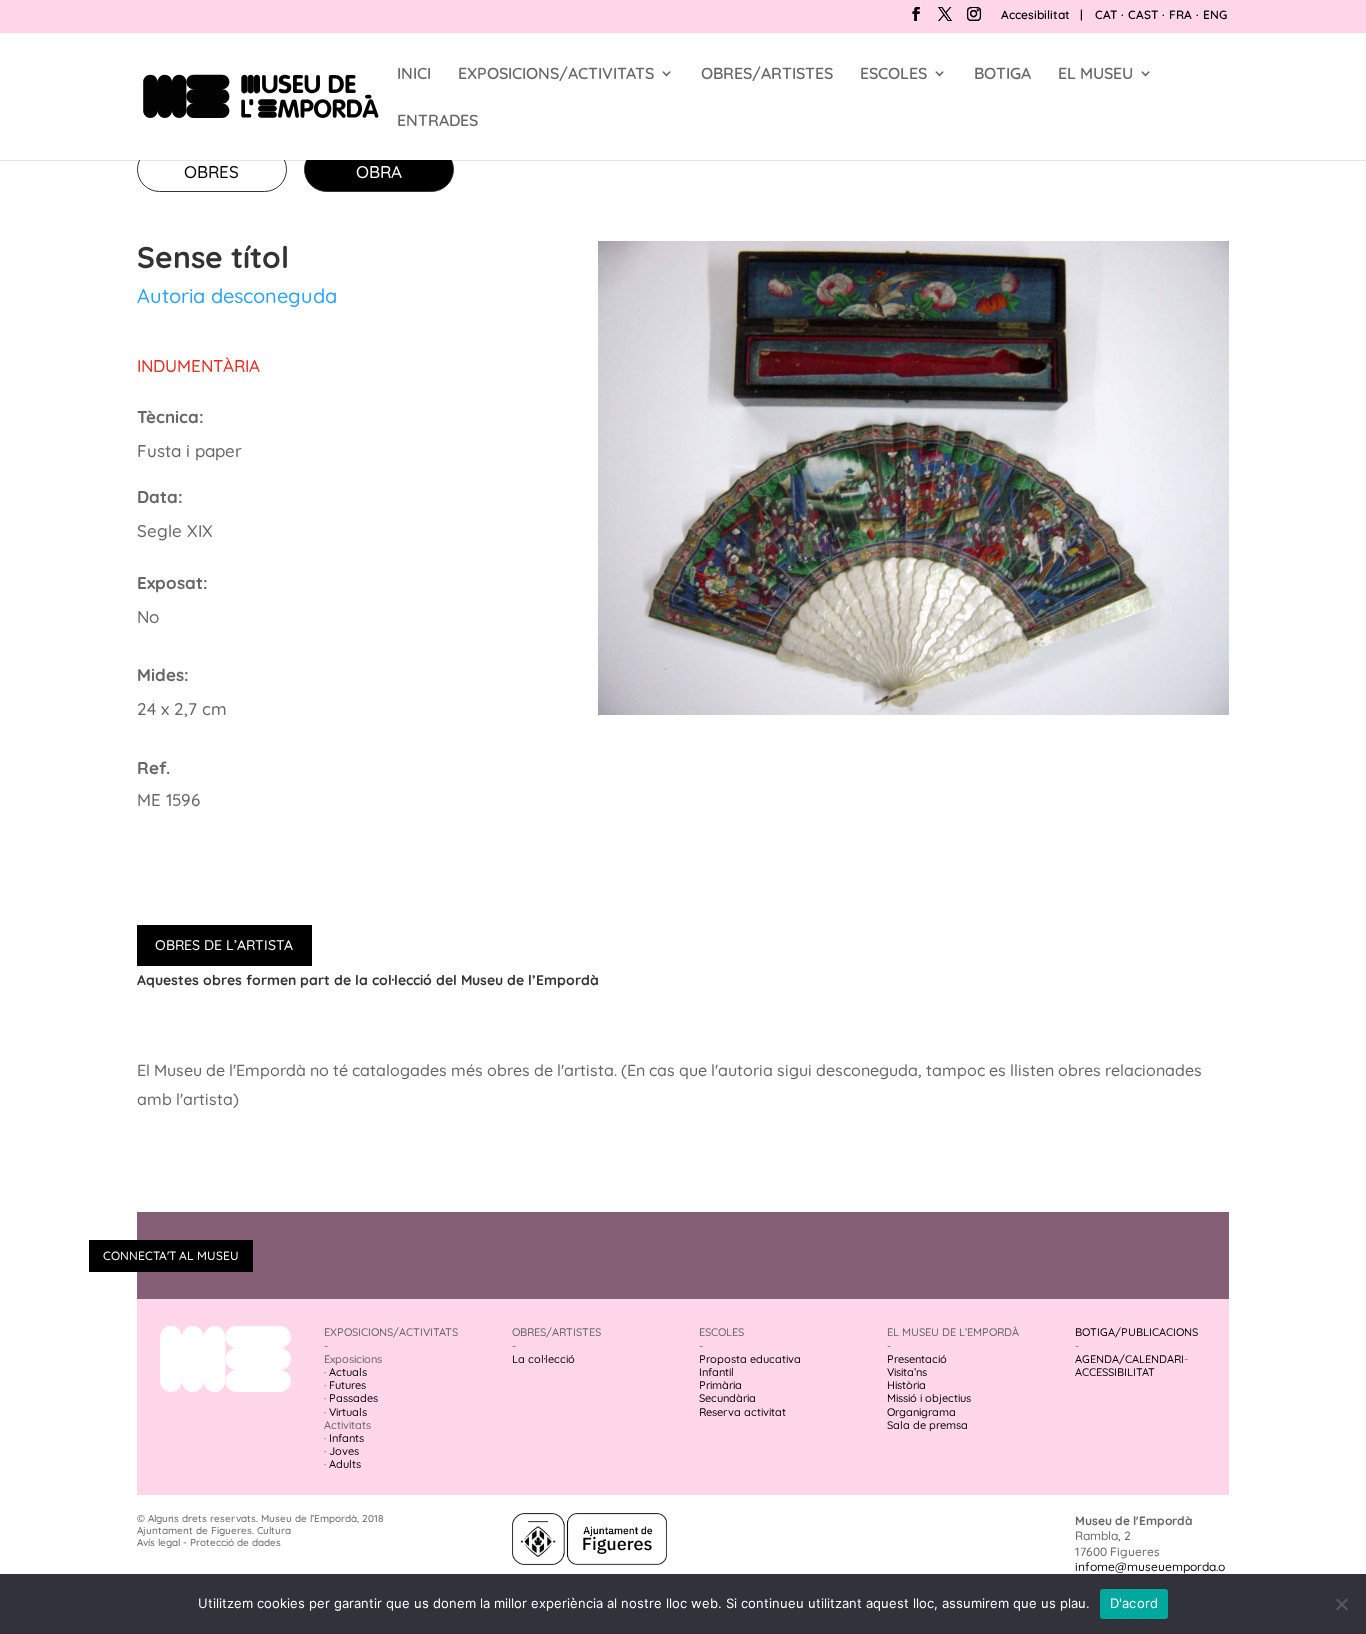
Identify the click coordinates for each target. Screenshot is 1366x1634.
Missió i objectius (929, 1398)
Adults (345, 1464)
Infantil (716, 1372)
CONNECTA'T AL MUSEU (171, 1255)
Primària (720, 1385)
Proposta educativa (750, 1359)
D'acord (1134, 1603)
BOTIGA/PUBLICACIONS (1136, 1332)
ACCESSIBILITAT (1115, 1372)
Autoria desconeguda (237, 295)
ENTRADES (437, 121)
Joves (344, 1451)
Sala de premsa (927, 1425)
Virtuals (348, 1412)
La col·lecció (543, 1359)
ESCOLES (893, 74)
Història (906, 1385)
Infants (346, 1438)
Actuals (348, 1372)
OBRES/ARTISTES (767, 74)
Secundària (727, 1398)
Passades (353, 1398)
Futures (347, 1385)
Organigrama (921, 1412)
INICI (414, 74)
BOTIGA (1002, 74)
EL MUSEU (1095, 74)
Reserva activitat (742, 1412)
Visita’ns (907, 1372)
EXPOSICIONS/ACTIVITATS (556, 74)
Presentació (917, 1359)
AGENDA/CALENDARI (1129, 1359)
